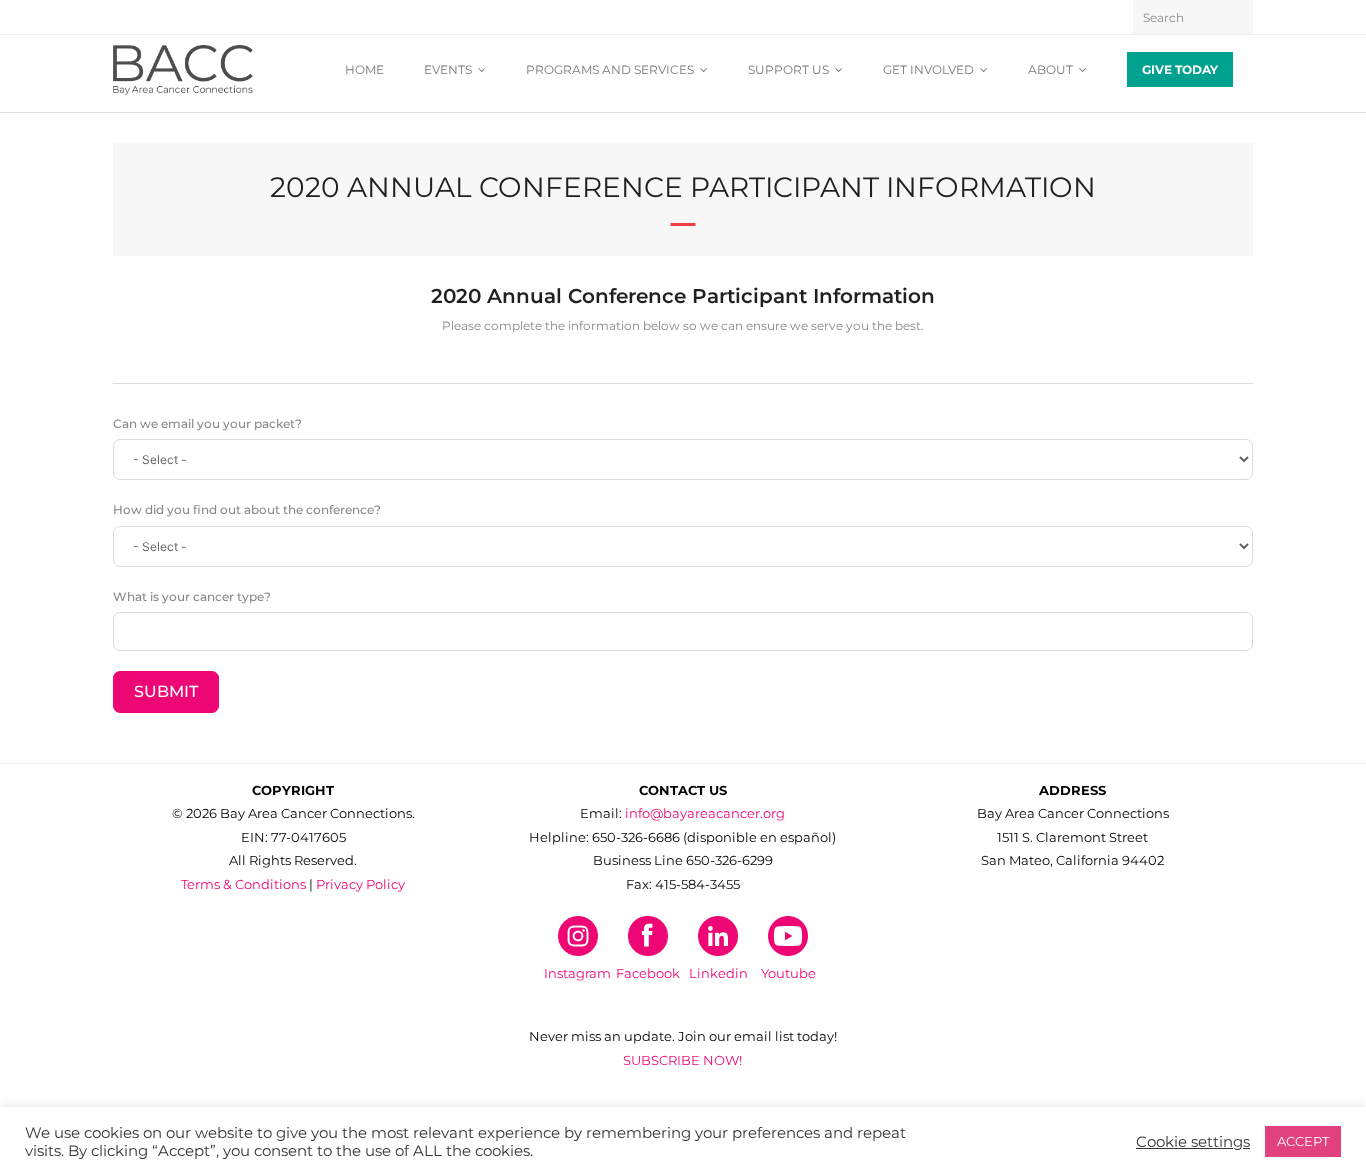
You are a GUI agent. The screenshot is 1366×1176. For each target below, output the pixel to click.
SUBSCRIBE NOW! (682, 1060)
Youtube (788, 973)
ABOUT (1050, 69)
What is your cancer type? (192, 596)
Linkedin (718, 973)
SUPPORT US (788, 69)
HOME (364, 69)
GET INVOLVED (928, 69)
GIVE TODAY (1180, 69)
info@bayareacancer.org (705, 813)
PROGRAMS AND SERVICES (610, 69)
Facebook (648, 973)
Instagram (577, 973)
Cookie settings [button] (1193, 1142)
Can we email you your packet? (207, 423)
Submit (166, 691)
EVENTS (448, 69)
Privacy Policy (360, 884)
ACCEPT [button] (1303, 1141)
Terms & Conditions (243, 884)
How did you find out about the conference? (247, 509)
